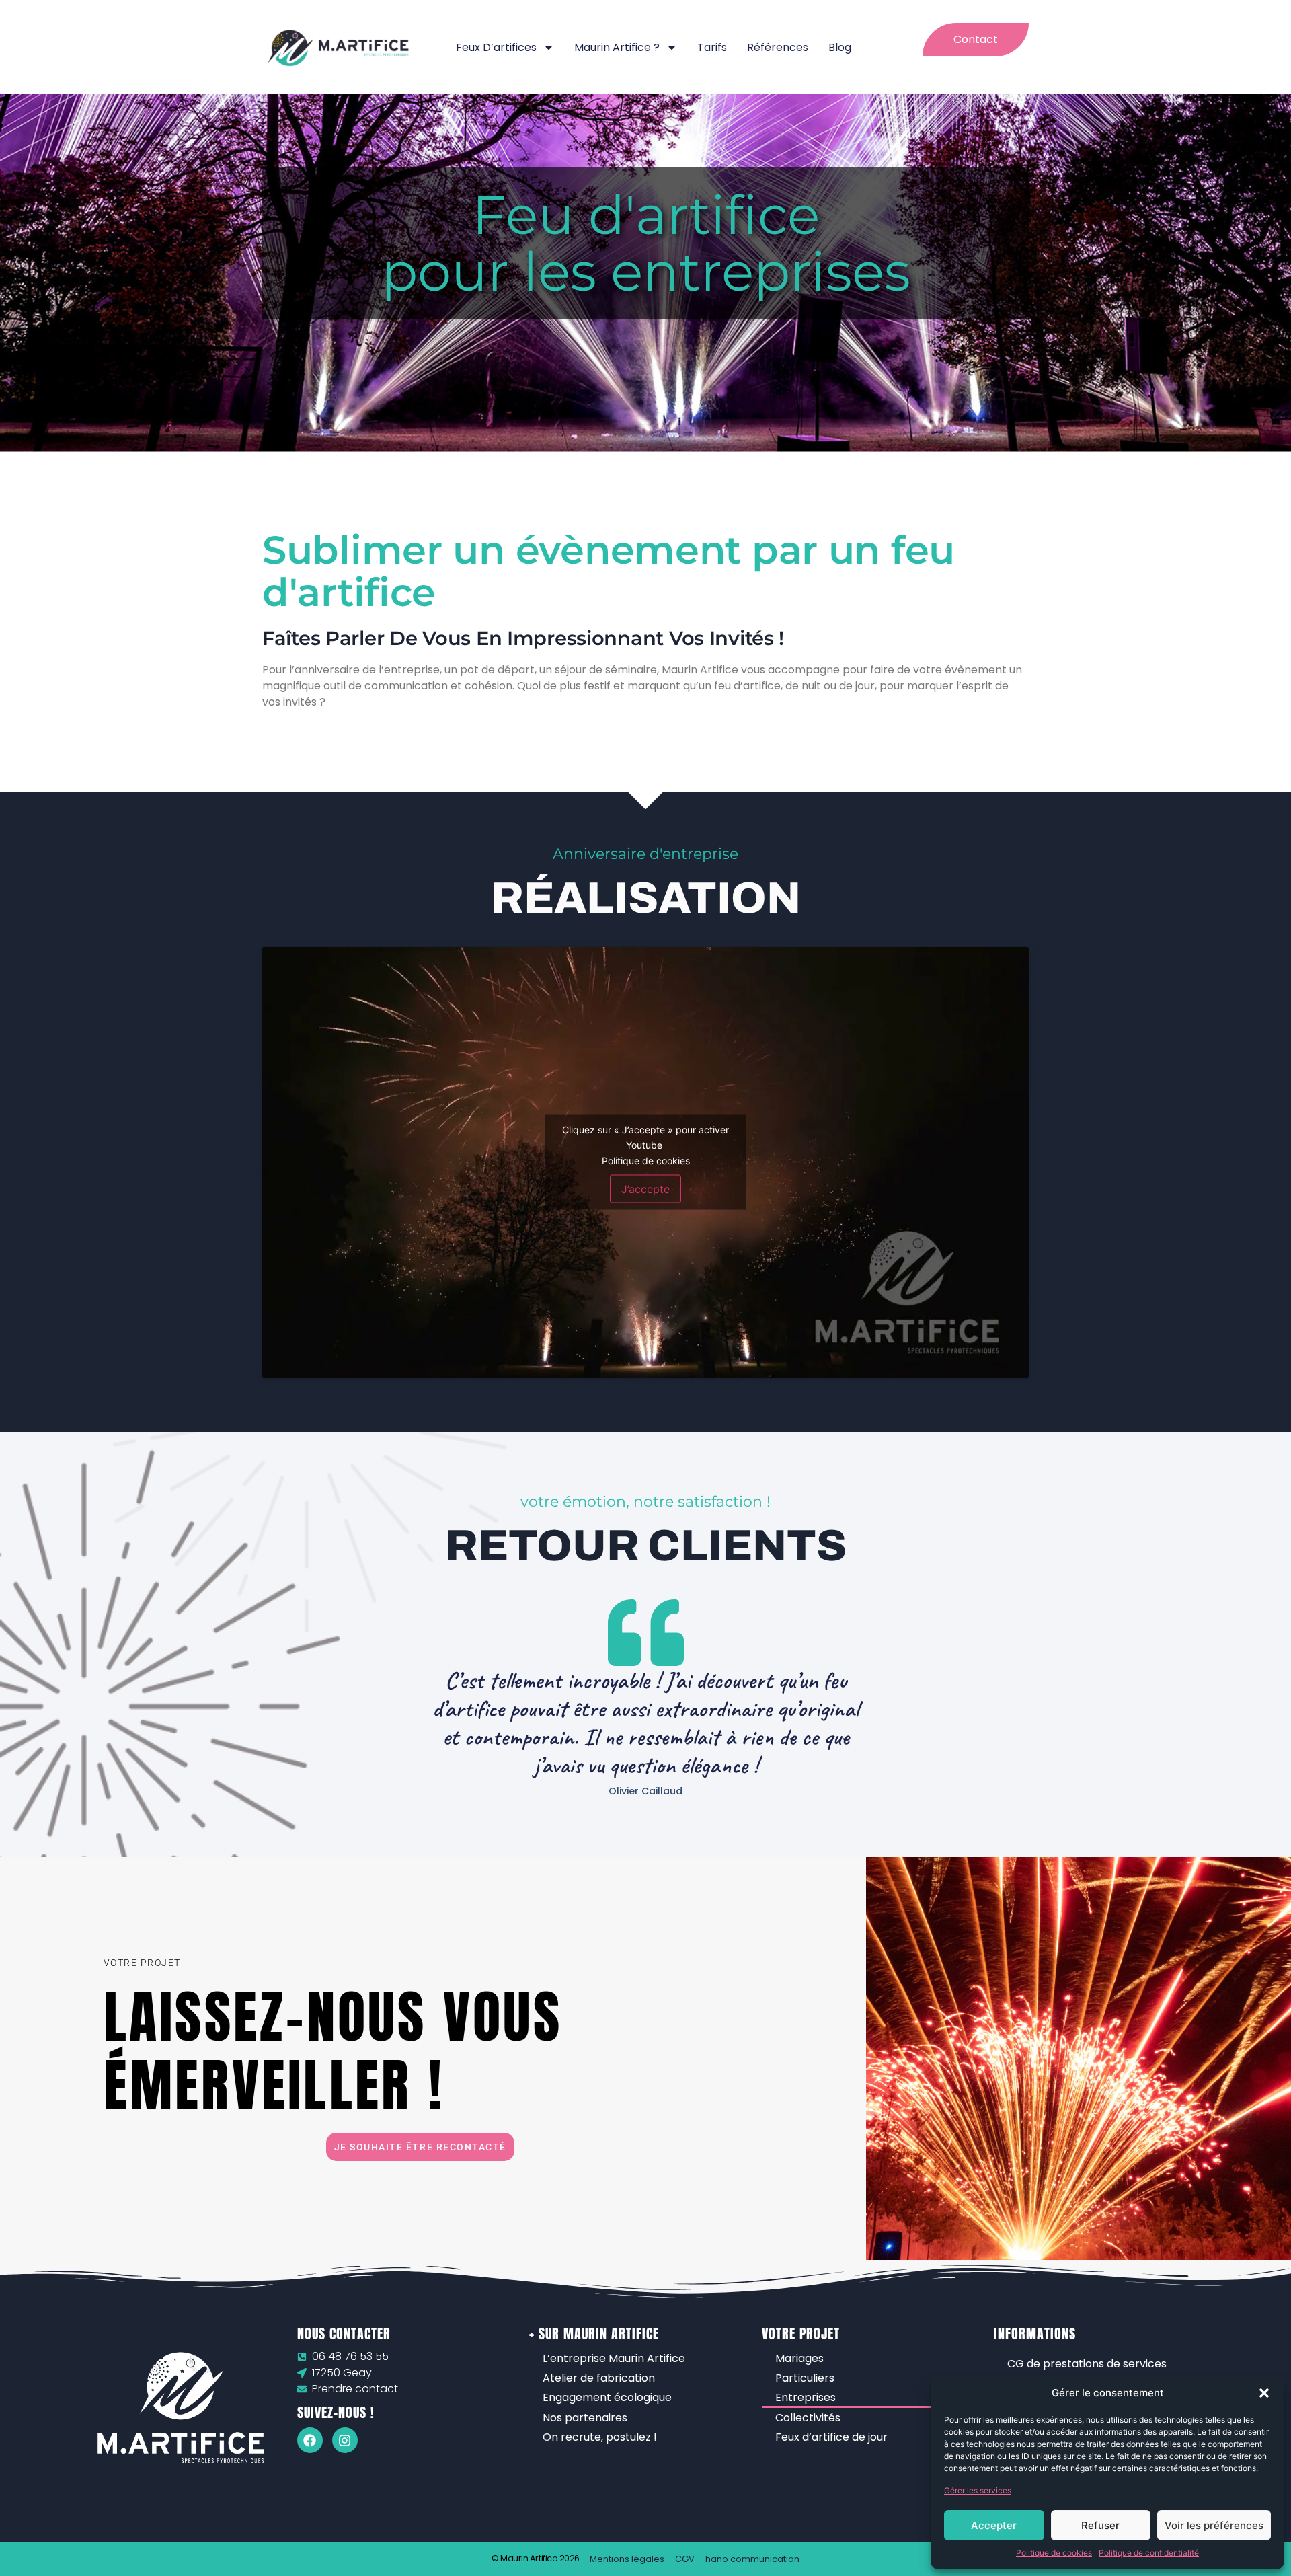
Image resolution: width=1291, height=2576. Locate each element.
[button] (1264, 2393)
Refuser (1100, 2525)
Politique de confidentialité (1149, 2553)
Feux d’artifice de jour (831, 2437)
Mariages (799, 2358)
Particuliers (805, 2378)
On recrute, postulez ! (600, 2437)
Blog (840, 47)
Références (778, 47)
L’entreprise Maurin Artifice (614, 2358)
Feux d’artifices (496, 47)
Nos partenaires (585, 2418)
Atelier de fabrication (599, 2378)
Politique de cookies (1054, 2553)
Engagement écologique (607, 2397)
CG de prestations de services (1087, 2364)
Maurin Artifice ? (617, 47)
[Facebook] (310, 2440)
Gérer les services (978, 2490)
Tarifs (712, 47)
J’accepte (645, 1189)
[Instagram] (345, 2440)
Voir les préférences (1214, 2525)
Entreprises (806, 2397)
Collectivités (808, 2418)
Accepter (994, 2525)
